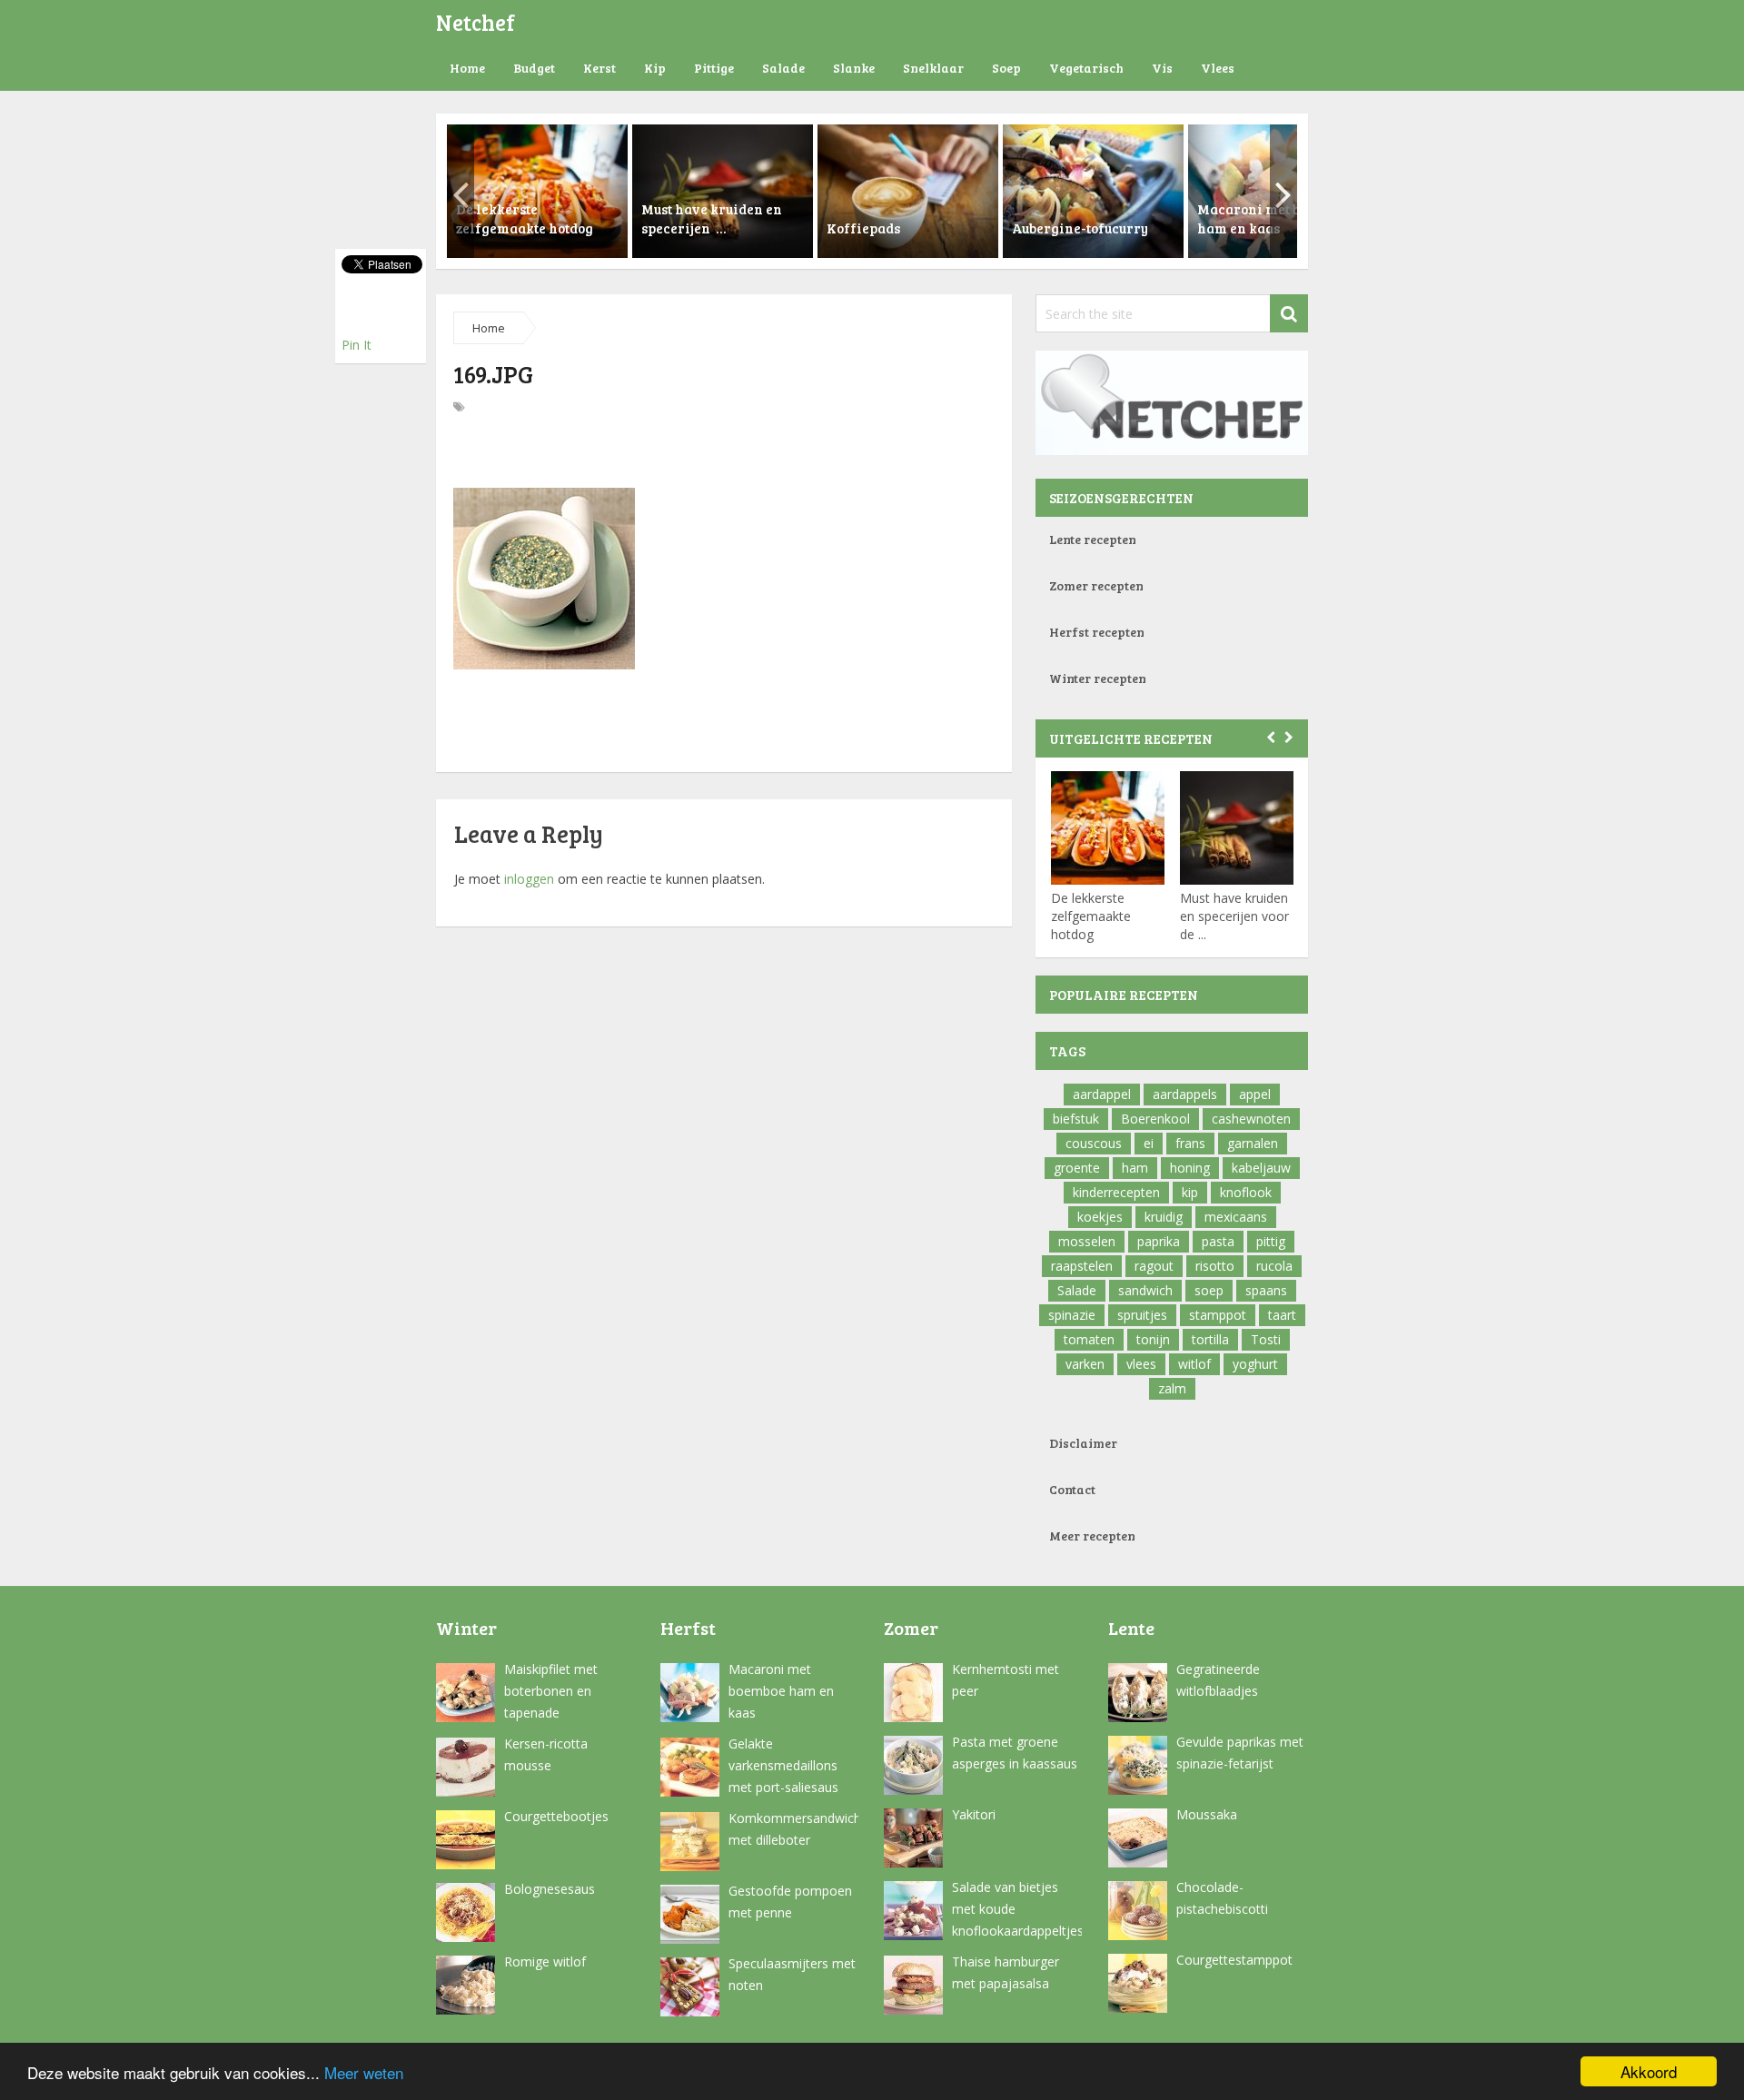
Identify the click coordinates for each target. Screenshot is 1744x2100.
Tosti (1266, 1339)
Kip (655, 68)
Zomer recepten (1096, 585)
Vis (1162, 68)
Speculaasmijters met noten (792, 1974)
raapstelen (1082, 1266)
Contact (1072, 1489)
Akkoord (1649, 2071)
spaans (1266, 1290)
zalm (1172, 1388)
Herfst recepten (1097, 632)
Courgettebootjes (556, 1816)
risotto (1215, 1266)
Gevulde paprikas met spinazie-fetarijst (1240, 1753)
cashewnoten (1251, 1119)
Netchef (476, 22)
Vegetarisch (1086, 68)
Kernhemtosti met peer (1006, 1680)
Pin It (357, 345)
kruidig (1164, 1217)
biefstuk (1076, 1119)
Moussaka (1207, 1814)
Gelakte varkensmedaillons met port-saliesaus (783, 1765)
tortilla (1210, 1339)
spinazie (1072, 1315)
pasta (1218, 1241)
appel (1255, 1094)
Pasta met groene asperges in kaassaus (1015, 1753)
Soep (1006, 68)
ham (1135, 1168)
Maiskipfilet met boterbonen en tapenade (551, 1691)
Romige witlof (545, 1961)
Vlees (1218, 68)
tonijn (1153, 1339)
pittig (1271, 1241)
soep (1209, 1290)
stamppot (1218, 1315)
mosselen (1087, 1241)
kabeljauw (1261, 1168)
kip (1190, 1192)
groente (1077, 1168)
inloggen (529, 879)
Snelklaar (933, 68)
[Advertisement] (724, 454)
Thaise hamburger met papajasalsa (1006, 1972)
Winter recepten (1098, 678)
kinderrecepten (1116, 1192)
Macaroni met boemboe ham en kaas (781, 1691)
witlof (1194, 1364)
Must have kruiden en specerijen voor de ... (1234, 916)
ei (1149, 1143)
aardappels (1185, 1094)
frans (1190, 1143)
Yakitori (974, 1814)
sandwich (1145, 1290)
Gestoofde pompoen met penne (790, 1902)
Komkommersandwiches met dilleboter (793, 1829)
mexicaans (1236, 1217)
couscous (1094, 1143)
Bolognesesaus (550, 1889)
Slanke (854, 68)
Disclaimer (1083, 1443)
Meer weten (364, 2072)
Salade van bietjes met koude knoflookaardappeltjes (1017, 1909)
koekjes (1100, 1217)
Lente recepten (1093, 539)
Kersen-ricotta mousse (546, 1754)
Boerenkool (1155, 1119)
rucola (1274, 1266)
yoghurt (1255, 1364)
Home (467, 68)
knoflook (1246, 1192)
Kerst (599, 68)
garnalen (1253, 1143)
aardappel (1102, 1094)
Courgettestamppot (1234, 1960)
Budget (534, 68)
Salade (783, 68)
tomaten (1089, 1339)
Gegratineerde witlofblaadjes (1218, 1680)
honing (1190, 1168)
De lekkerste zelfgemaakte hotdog (1091, 916)
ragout (1154, 1266)
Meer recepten (1092, 1535)
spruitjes (1142, 1315)
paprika (1159, 1241)
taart (1282, 1315)
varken (1085, 1364)
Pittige (714, 68)
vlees (1141, 1364)
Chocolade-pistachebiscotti (1222, 1898)
